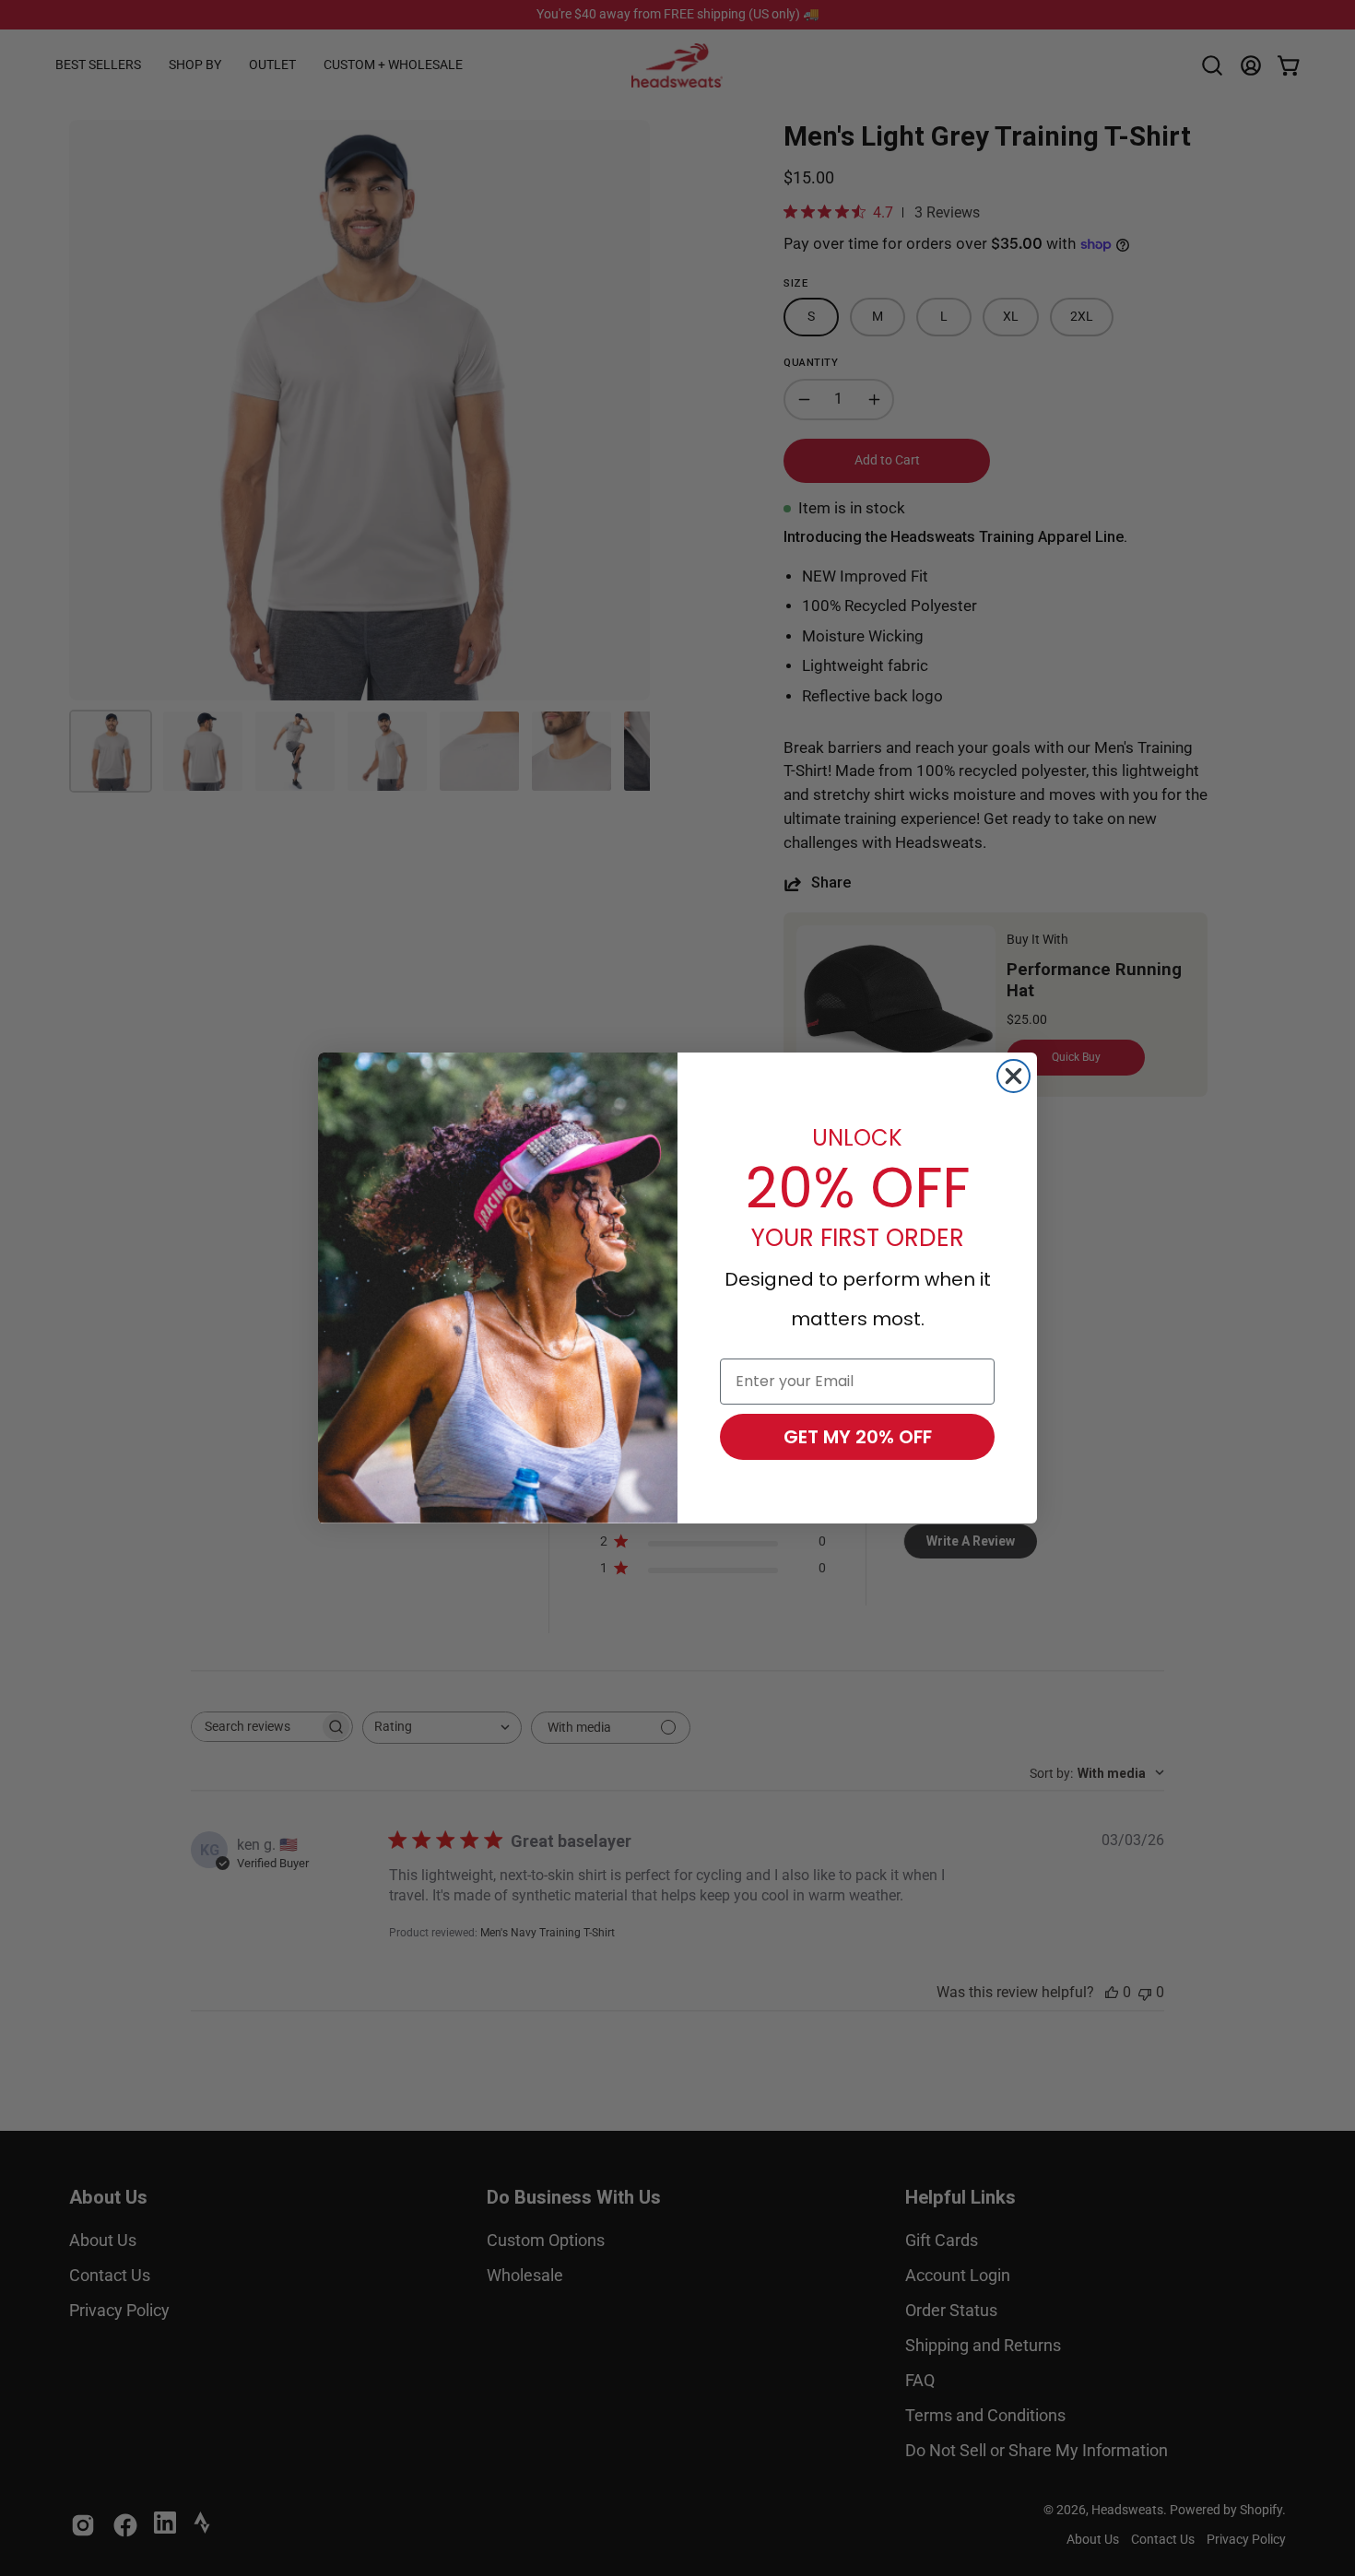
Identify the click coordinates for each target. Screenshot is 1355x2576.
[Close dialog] (1013, 1076)
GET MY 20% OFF (858, 1437)
